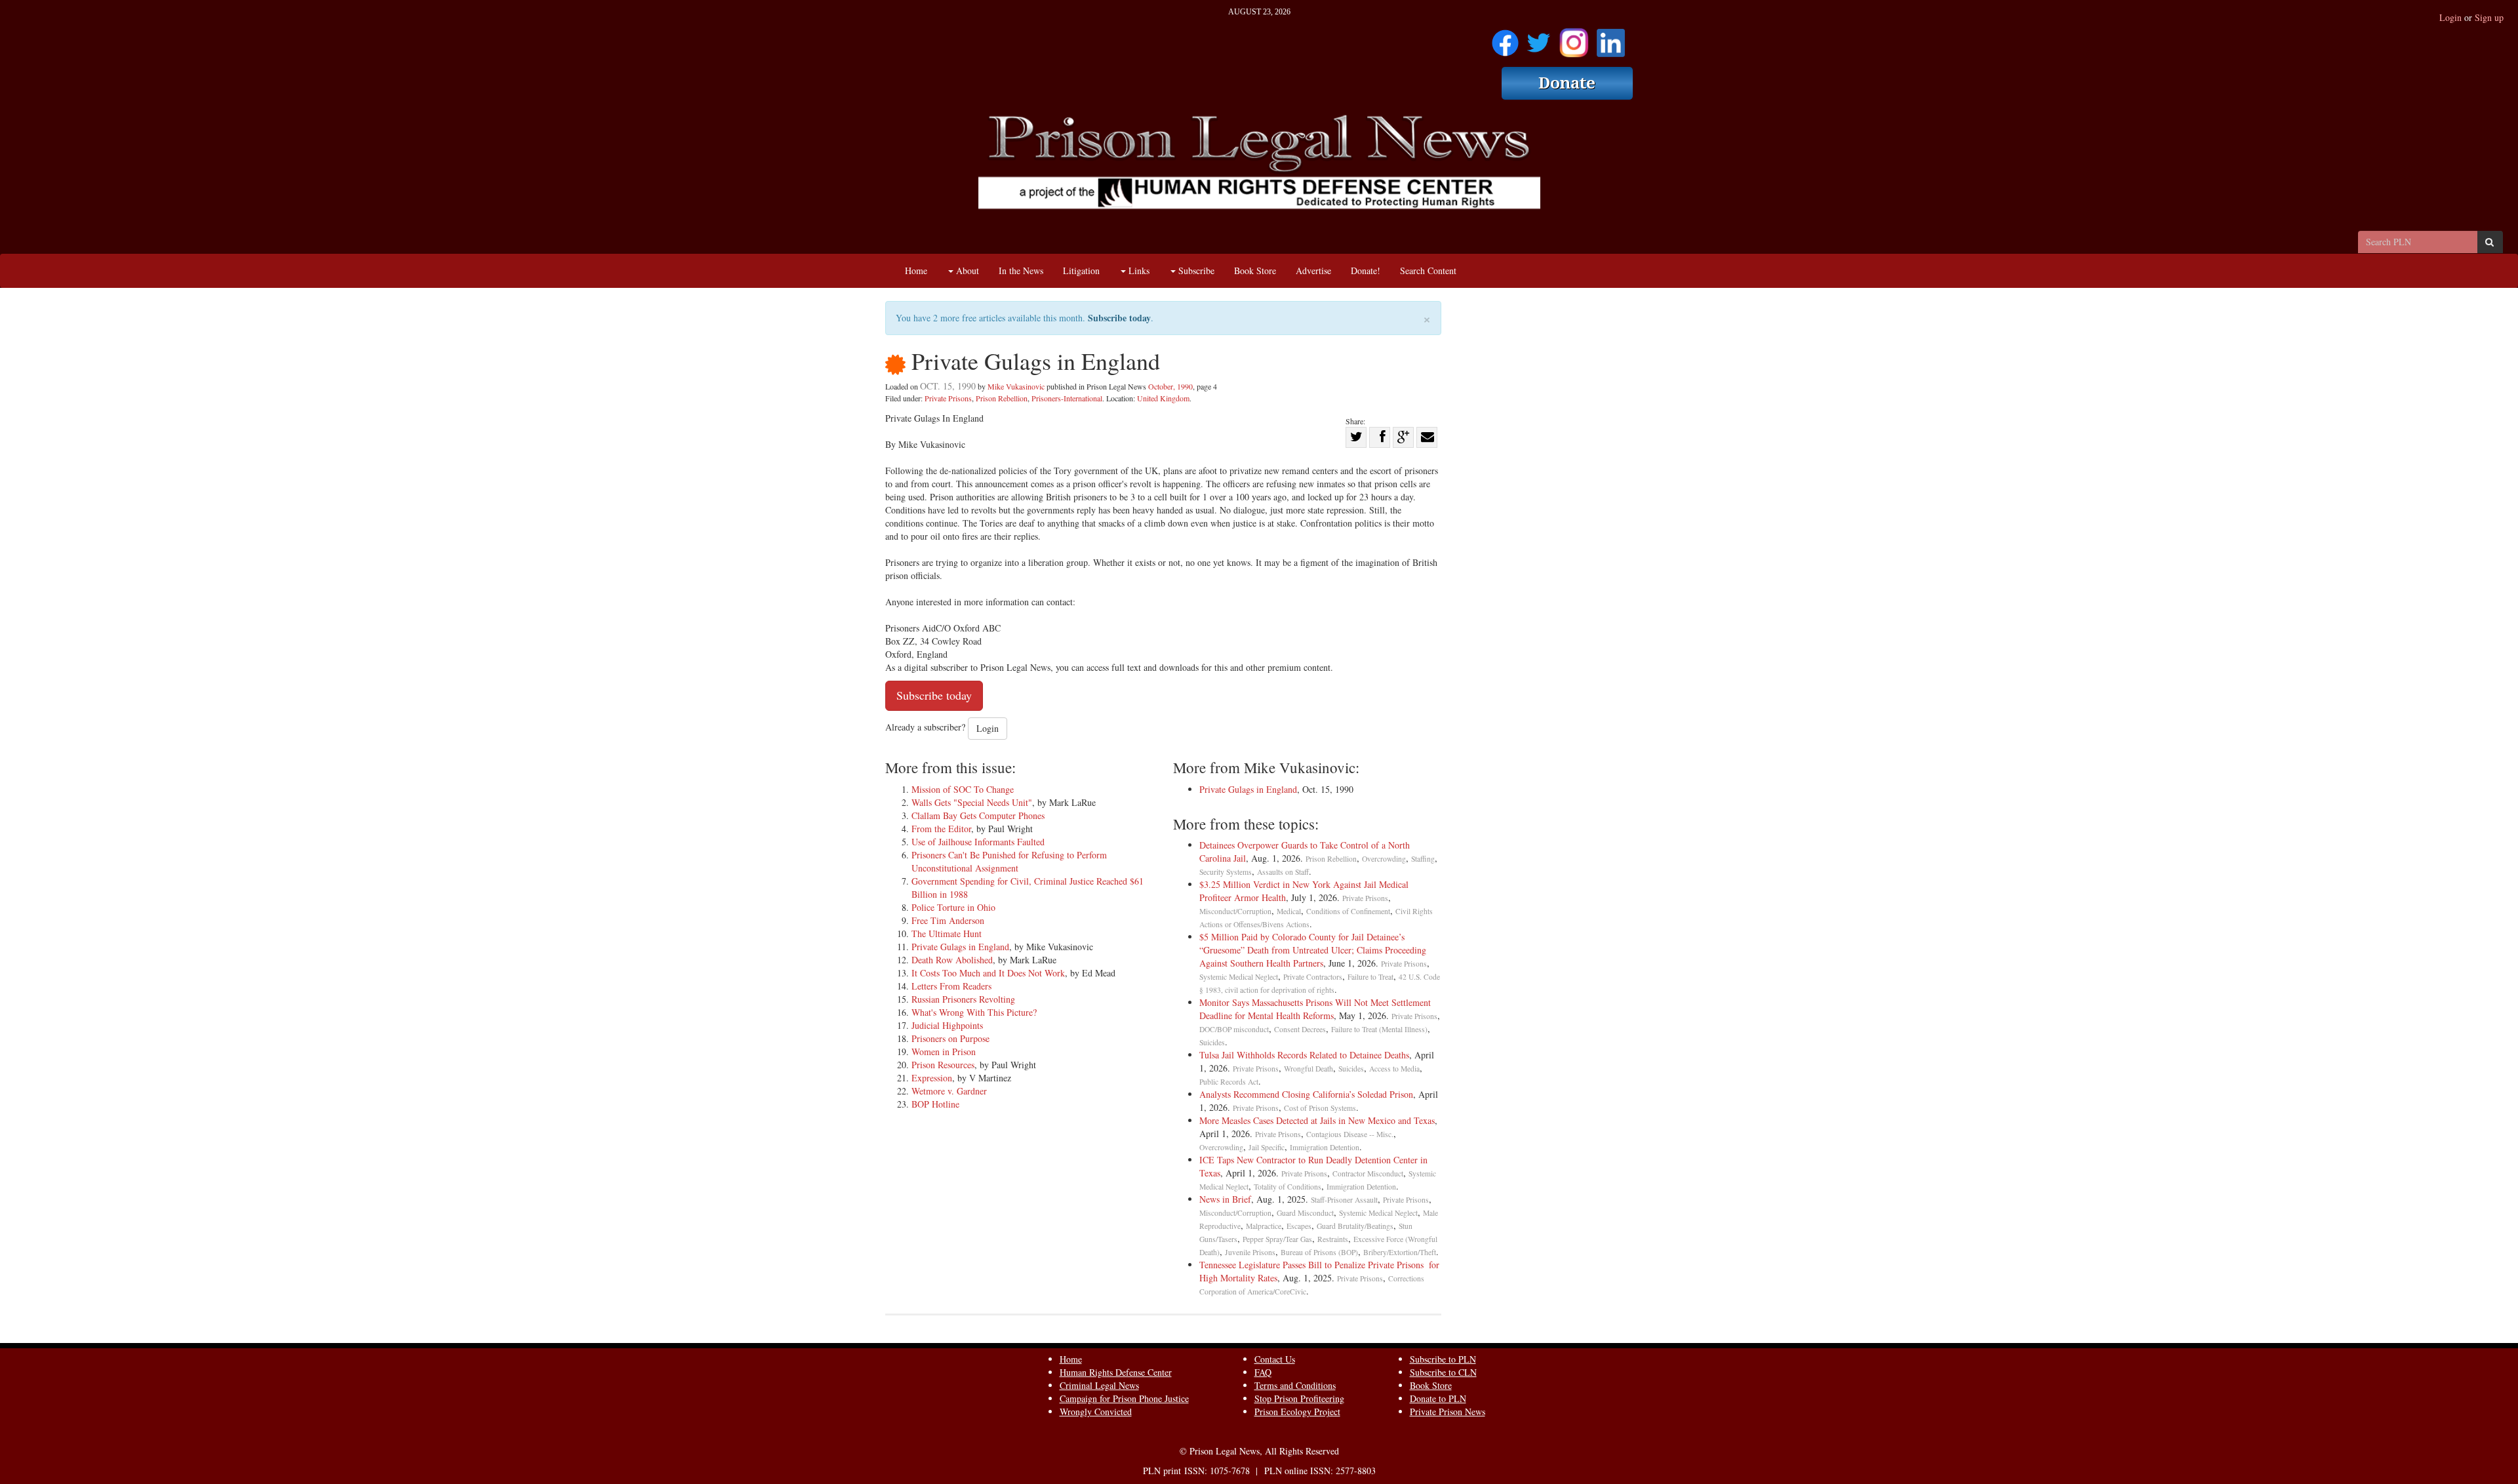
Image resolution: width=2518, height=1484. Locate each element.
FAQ (1263, 1372)
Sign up (2489, 17)
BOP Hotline (935, 1104)
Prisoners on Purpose (950, 1038)
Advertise (1313, 271)
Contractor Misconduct (1368, 1173)
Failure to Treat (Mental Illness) (1379, 1029)
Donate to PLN (1438, 1398)
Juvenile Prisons (1250, 1252)
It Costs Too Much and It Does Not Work (988, 973)
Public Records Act (1229, 1082)
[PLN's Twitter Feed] (1539, 38)
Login (2450, 17)
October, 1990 (1170, 386)
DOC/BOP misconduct (1234, 1029)
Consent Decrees (1300, 1029)
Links (1138, 271)
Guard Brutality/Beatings (1355, 1226)
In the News (1021, 271)
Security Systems (1226, 872)
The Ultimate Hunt (947, 933)
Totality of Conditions (1288, 1187)
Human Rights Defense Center (1116, 1372)
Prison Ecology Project (1297, 1412)
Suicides (1212, 1042)
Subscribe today (1119, 318)
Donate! (1366, 271)
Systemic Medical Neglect (1239, 977)
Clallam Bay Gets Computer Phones (978, 815)
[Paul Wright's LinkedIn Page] (1611, 38)
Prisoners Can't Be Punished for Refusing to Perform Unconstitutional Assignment (1009, 861)
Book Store (1255, 271)
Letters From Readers (951, 986)
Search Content (1428, 271)
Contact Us (1275, 1359)
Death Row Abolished (952, 960)
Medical (1289, 911)
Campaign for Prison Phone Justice (1124, 1398)
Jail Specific (1267, 1147)
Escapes (1299, 1226)
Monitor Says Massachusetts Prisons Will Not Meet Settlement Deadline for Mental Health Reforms (1315, 1009)
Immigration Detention (1325, 1147)
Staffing (1423, 859)
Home (916, 271)
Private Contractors (1313, 977)
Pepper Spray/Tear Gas (1277, 1239)
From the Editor (941, 829)
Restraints (1333, 1239)
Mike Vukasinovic (1016, 386)
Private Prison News (1448, 1412)
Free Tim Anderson (948, 920)
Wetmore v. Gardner (949, 1091)
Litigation (1081, 271)
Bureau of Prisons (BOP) (1319, 1252)
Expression (932, 1078)
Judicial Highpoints (947, 1025)
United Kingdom (1163, 398)
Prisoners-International (1067, 398)
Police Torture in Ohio (953, 907)
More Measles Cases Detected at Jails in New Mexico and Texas (1317, 1120)
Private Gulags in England (960, 947)
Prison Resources (943, 1065)
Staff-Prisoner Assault (1344, 1200)
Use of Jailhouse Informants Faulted (978, 842)
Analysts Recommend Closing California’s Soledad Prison (1306, 1094)
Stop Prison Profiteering (1299, 1398)
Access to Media (1394, 1069)
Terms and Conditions (1295, 1385)
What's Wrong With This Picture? (974, 1012)
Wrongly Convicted (1096, 1412)
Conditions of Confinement (1348, 911)
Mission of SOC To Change (963, 789)
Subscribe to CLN (1443, 1372)
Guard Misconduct (1305, 1213)
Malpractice (1264, 1226)
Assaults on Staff (1283, 872)
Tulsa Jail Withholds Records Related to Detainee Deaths (1304, 1055)
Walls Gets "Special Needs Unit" (972, 802)
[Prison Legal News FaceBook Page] (1505, 38)
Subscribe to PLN (1443, 1359)
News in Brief (1225, 1199)
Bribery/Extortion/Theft (1400, 1252)
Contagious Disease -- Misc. (1350, 1134)
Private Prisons (948, 398)
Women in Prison (944, 1052)
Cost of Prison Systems (1320, 1108)
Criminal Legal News (1099, 1385)
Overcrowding (1384, 859)
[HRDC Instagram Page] (1574, 38)
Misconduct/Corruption (1235, 911)
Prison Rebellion (1002, 398)
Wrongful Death (1309, 1069)
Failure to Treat (1370, 977)
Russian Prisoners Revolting (963, 999)
